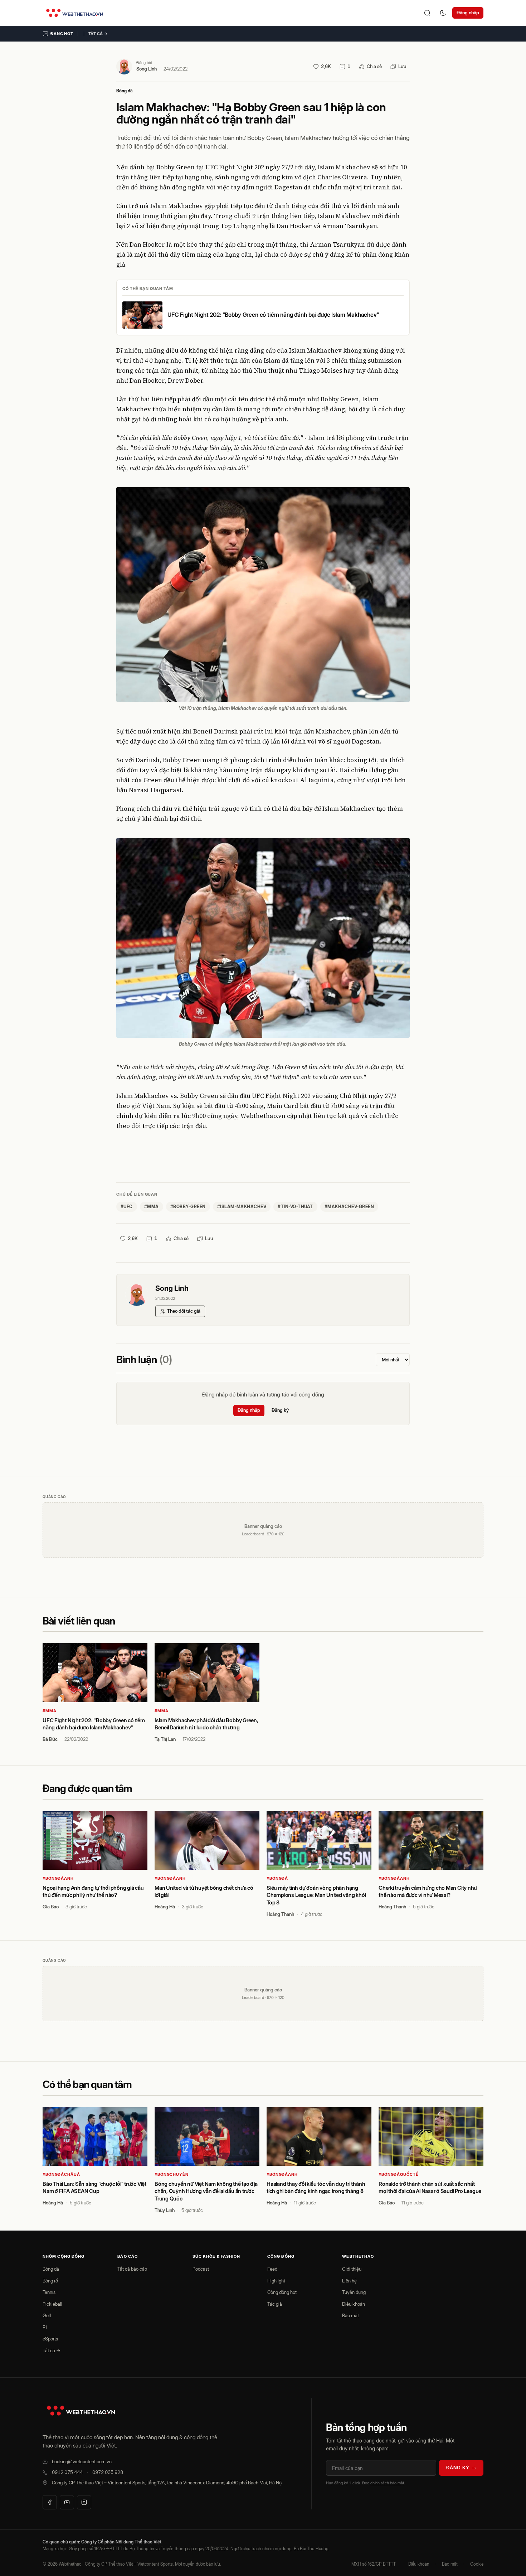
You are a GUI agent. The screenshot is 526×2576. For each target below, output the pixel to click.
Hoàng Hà (165, 1907)
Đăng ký (280, 1410)
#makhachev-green (349, 1207)
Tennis (49, 2292)
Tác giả (275, 2304)
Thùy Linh (165, 2210)
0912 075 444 (67, 2472)
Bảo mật (350, 2315)
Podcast (201, 2269)
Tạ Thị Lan (165, 1739)
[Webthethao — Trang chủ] (75, 13)
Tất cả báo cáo (132, 2269)
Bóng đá (125, 91)
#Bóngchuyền (172, 2174)
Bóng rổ (50, 2281)
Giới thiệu (352, 2269)
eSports (50, 2339)
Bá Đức (50, 1739)
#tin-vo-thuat (295, 1207)
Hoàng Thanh (280, 1914)
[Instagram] (84, 2502)
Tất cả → (98, 34)
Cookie (477, 2564)
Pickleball (52, 2304)
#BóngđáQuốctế (398, 2174)
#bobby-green (188, 1207)
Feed (272, 2269)
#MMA (50, 1711)
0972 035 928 (108, 2472)
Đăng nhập (468, 13)
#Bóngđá (277, 1878)
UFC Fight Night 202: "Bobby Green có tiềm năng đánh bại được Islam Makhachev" (273, 315)
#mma (152, 1207)
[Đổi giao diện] (443, 13)
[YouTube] (67, 2502)
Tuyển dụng (354, 2292)
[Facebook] (50, 2502)
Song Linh (147, 69)
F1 (45, 2327)
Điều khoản (354, 2304)
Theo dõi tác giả (184, 1311)
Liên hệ (349, 2281)
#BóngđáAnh (58, 1878)
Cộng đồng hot (282, 2292)
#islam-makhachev (242, 1207)
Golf (47, 2315)
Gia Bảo (51, 1907)
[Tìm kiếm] (427, 13)
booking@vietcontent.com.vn (82, 2461)
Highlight (276, 2281)
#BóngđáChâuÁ (61, 2174)
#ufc (127, 1207)
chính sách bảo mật (387, 2483)
